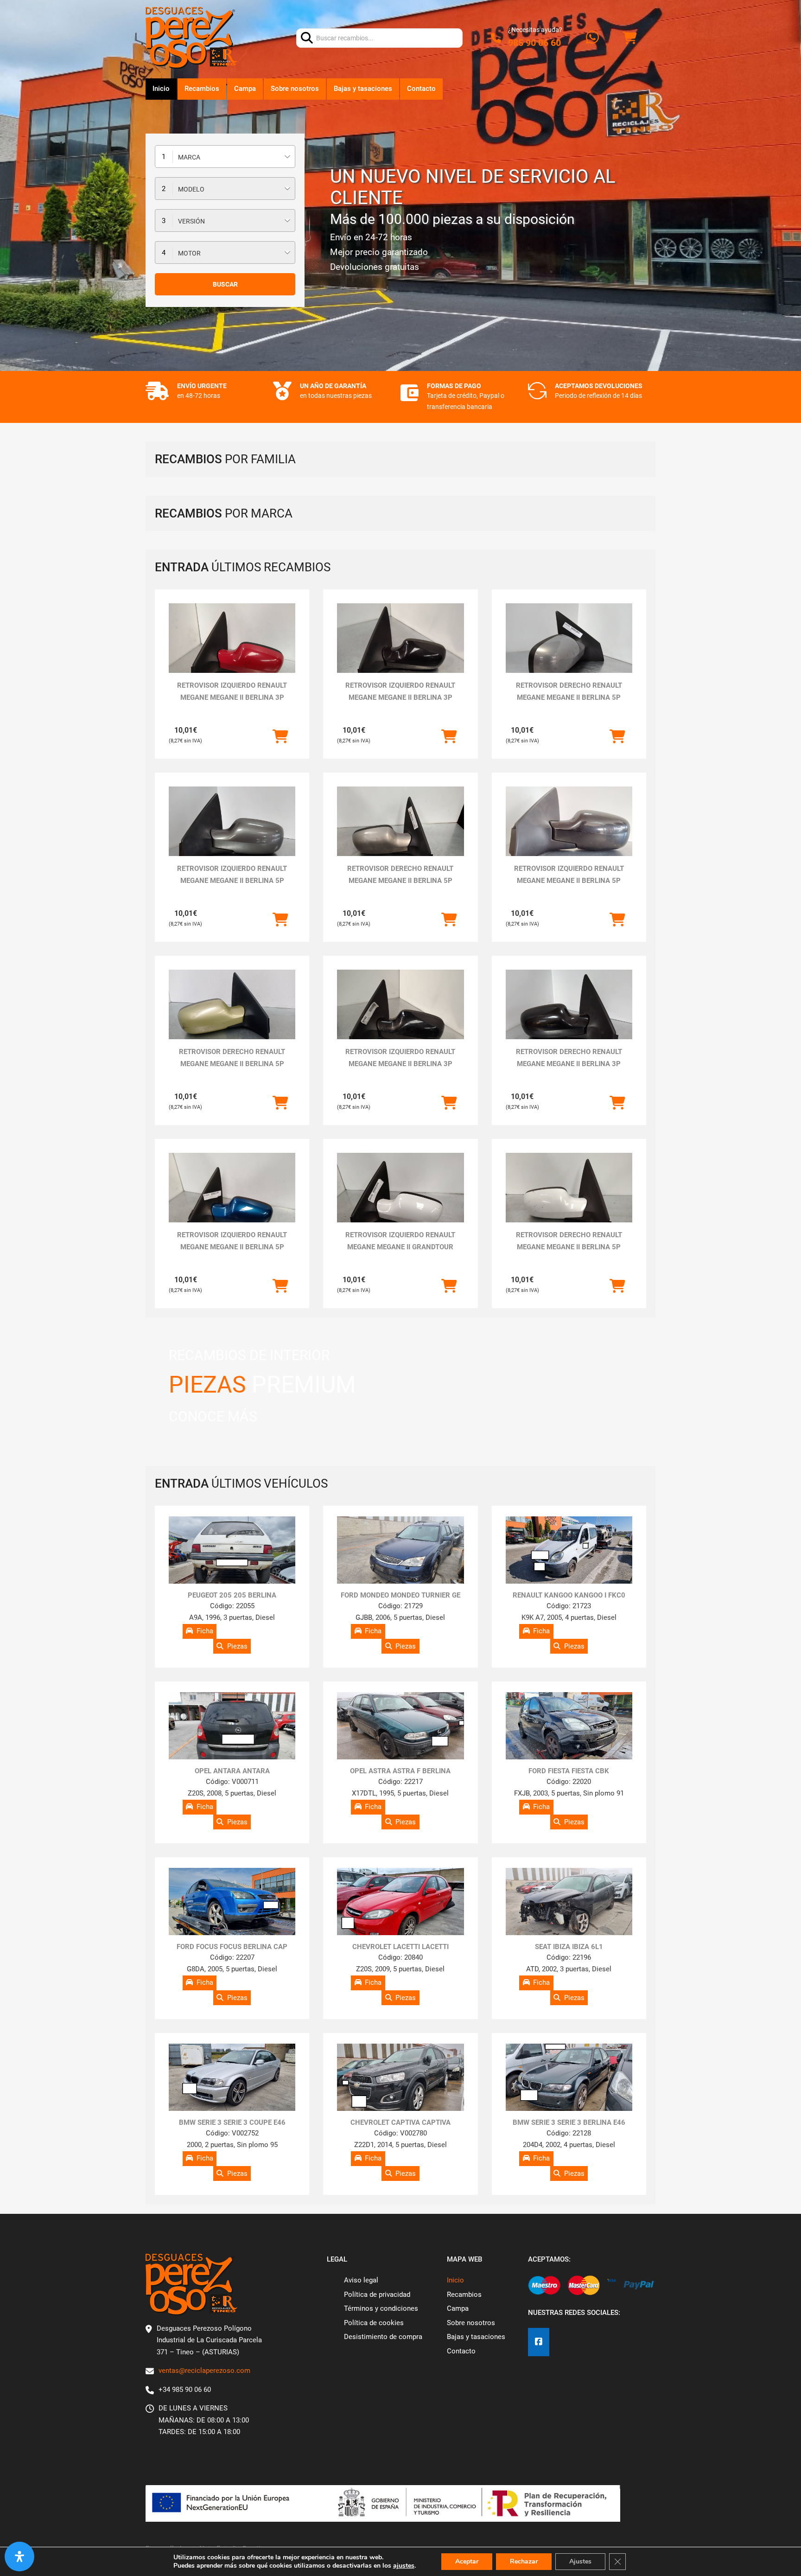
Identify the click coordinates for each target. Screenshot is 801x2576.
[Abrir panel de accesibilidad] (19, 2557)
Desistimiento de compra (383, 2337)
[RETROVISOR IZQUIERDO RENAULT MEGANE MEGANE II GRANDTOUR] (400, 1200)
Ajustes (580, 2561)
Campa (245, 89)
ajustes (404, 2566)
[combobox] (225, 157)
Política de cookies (374, 2323)
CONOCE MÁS (213, 1416)
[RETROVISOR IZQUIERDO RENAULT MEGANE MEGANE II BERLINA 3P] (232, 651)
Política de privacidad (377, 2295)
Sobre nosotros (295, 89)
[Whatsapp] (592, 38)
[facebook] (539, 2342)
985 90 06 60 (534, 43)
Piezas (237, 1646)
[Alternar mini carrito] (629, 38)
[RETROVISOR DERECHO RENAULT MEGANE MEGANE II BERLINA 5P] (569, 651)
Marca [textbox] (189, 157)
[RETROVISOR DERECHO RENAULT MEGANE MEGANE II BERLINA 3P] (569, 1017)
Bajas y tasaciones (363, 89)
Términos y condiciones (381, 2308)
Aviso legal (361, 2280)
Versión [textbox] (191, 221)
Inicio (161, 89)
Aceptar (467, 2561)
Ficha (205, 1631)
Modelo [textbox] (191, 189)
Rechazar (524, 2561)
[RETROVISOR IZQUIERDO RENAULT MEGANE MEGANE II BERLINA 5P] (232, 834)
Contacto (421, 89)
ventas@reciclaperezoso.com (204, 2371)
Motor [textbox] (189, 253)
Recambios (202, 89)
